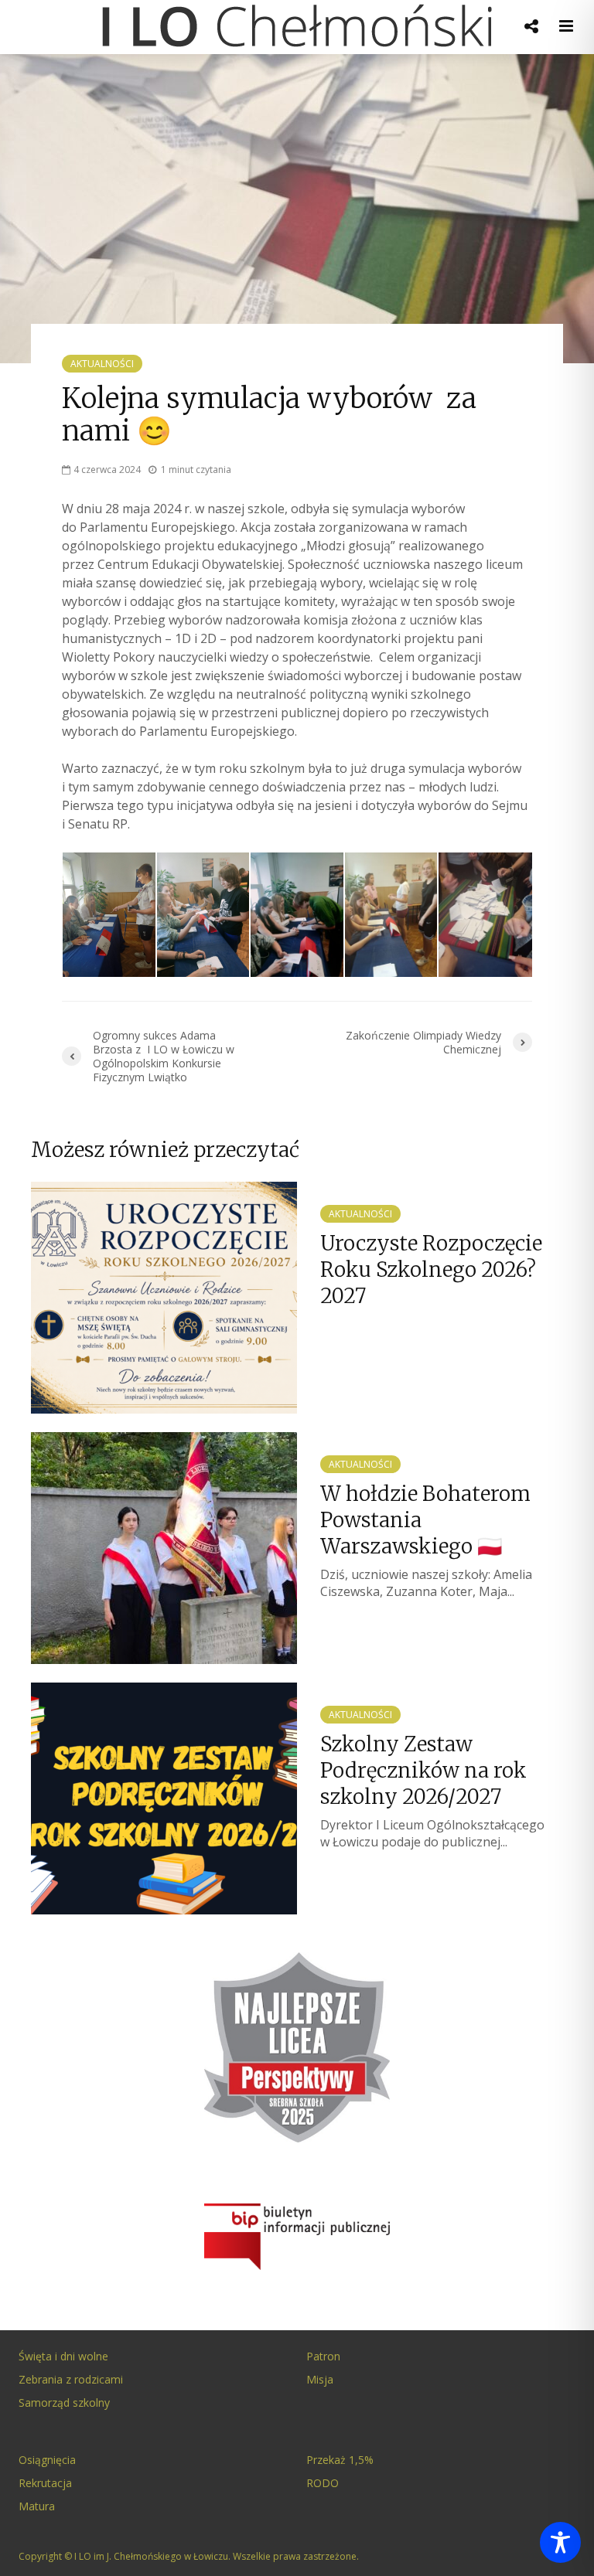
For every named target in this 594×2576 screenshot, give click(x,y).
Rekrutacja (45, 2483)
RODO (323, 2483)
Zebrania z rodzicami (71, 2379)
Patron (323, 2356)
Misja (320, 2379)
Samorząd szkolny (64, 2402)
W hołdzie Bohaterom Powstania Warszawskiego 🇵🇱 (425, 1520)
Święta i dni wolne (63, 2356)
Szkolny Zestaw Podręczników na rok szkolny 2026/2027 (423, 1770)
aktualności (102, 364)
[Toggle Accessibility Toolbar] (560, 2542)
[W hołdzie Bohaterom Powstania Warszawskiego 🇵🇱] (164, 1547)
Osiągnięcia (47, 2460)
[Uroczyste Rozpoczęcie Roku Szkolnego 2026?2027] (164, 1296)
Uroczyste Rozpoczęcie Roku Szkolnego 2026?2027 (431, 1269)
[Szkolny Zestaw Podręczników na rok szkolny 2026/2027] (164, 1797)
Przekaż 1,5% (340, 2460)
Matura (37, 2506)
